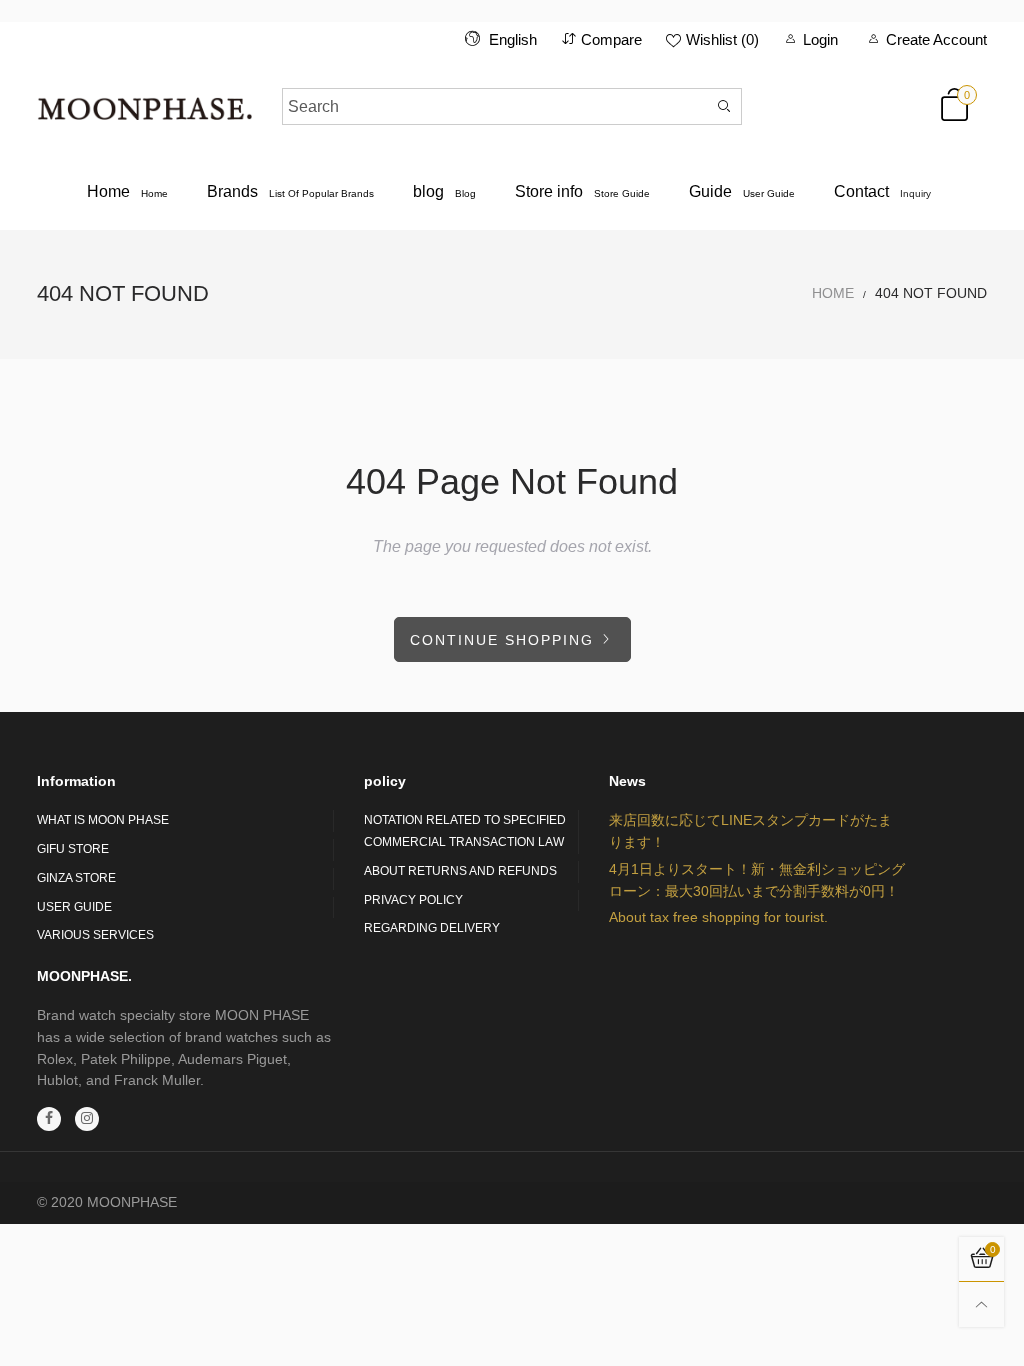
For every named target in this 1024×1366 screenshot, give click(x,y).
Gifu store (73, 849)
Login (820, 39)
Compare (611, 39)
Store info (582, 191)
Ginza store (76, 878)
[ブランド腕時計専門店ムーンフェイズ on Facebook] (49, 1119)
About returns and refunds (460, 871)
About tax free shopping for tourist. (718, 917)
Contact (882, 191)
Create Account (936, 39)
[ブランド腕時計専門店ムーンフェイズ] (144, 103)
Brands (290, 191)
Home (127, 191)
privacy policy (413, 900)
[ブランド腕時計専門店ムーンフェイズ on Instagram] (87, 1119)
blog (444, 191)
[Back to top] (981, 1304)
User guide (74, 907)
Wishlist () (722, 39)
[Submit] (724, 106)
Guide (742, 191)
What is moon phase (103, 820)
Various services (95, 935)
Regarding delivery (432, 928)
